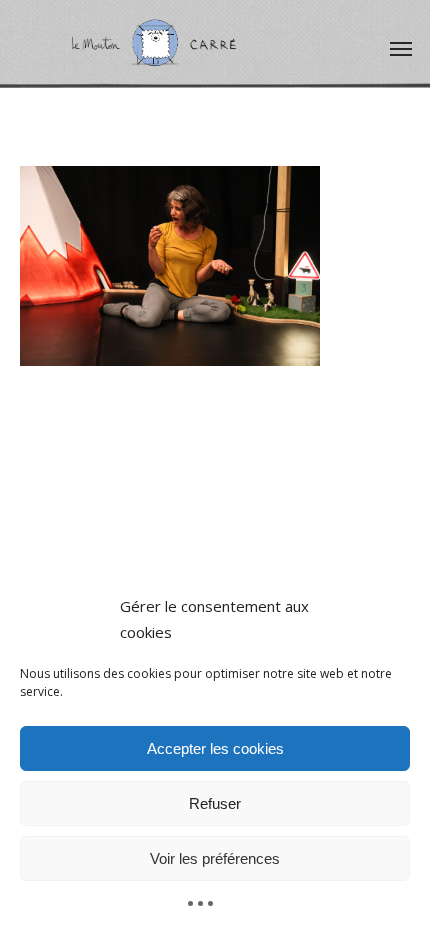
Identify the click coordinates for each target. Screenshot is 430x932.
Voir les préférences (215, 858)
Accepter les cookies (215, 748)
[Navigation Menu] (401, 48)
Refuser (215, 803)
